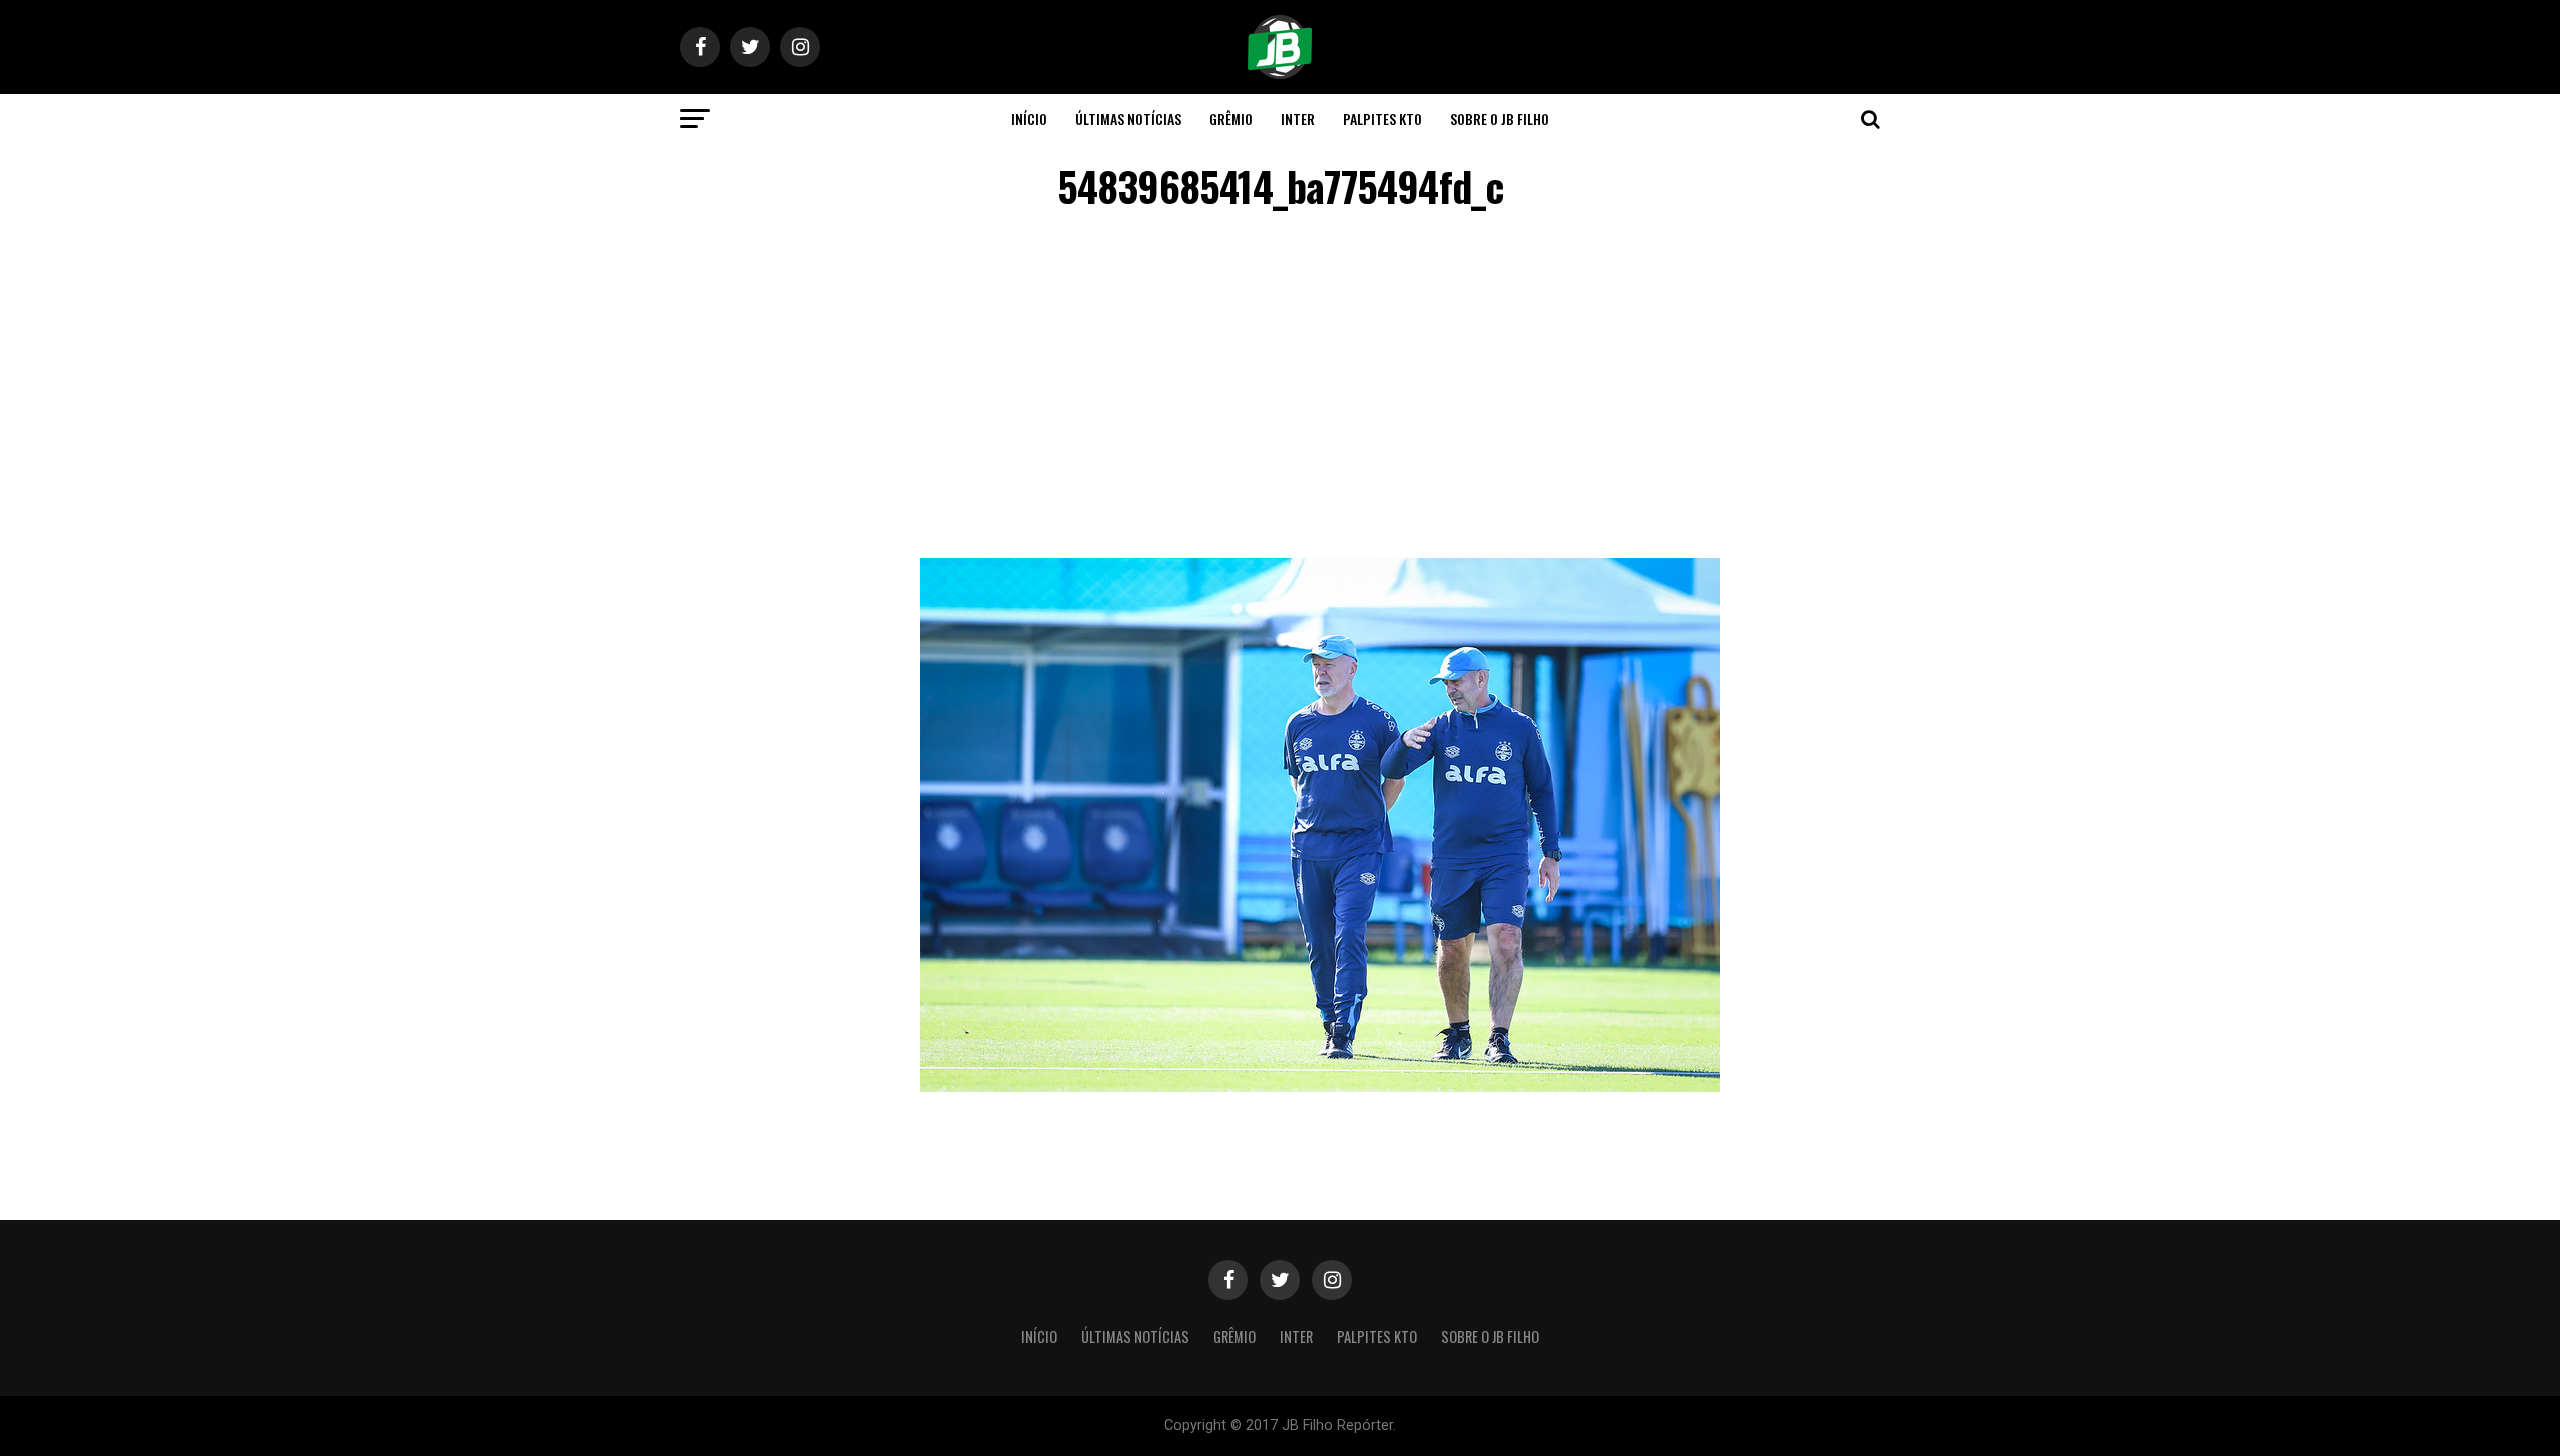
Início (1029, 118)
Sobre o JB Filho (1499, 118)
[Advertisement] (1280, 388)
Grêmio (1231, 118)
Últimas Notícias (1128, 118)
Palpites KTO (1382, 118)
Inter (1298, 118)
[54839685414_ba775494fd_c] (1320, 1086)
